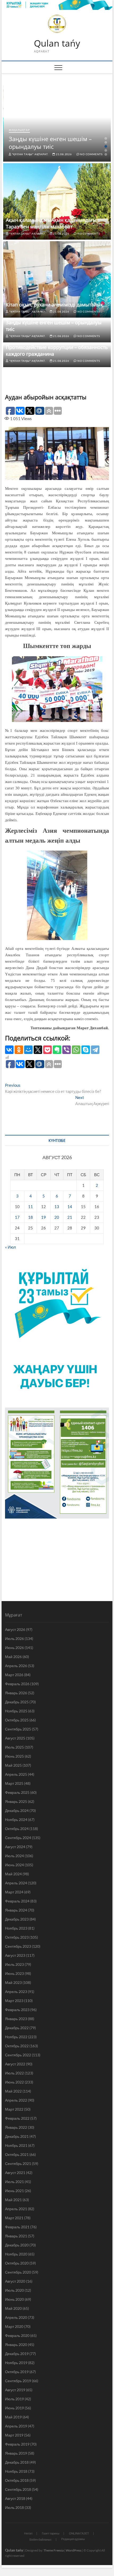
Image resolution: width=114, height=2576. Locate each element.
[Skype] (86, 1050)
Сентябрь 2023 (18, 1946)
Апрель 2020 (16, 2317)
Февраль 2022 (17, 2118)
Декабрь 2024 (17, 1810)
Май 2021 (13, 2200)
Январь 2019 (16, 2453)
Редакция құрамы (73, 2539)
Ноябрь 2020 (16, 2254)
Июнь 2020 (14, 2299)
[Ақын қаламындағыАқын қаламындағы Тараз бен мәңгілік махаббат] (57, 201)
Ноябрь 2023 (16, 1928)
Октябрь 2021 (17, 2154)
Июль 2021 (14, 2182)
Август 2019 (15, 2390)
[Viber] (67, 1050)
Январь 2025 (16, 1801)
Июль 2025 (14, 1747)
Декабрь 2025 (17, 1702)
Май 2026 (13, 1657)
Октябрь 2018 (17, 2480)
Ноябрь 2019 (16, 2363)
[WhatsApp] (76, 1050)
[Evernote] (57, 1050)
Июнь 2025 (14, 1756)
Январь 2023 (16, 2019)
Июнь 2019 (14, 2408)
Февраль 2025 (17, 1792)
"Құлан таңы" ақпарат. (30, 154)
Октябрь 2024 (17, 1829)
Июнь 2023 (14, 1973)
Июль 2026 (14, 1638)
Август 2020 (15, 2281)
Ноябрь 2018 (16, 2471)
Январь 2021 (16, 2236)
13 (57, 1207)
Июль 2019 (14, 2399)
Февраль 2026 (17, 1684)
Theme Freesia (54, 2550)
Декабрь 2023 (17, 1919)
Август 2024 (15, 1847)
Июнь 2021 (14, 2191)
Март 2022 (14, 2109)
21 (70, 1217)
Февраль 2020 (17, 2335)
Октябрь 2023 (17, 1937)
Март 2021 (14, 2218)
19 (43, 1217)
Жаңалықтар (19, 130)
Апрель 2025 (16, 1774)
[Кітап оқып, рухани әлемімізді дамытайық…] (57, 279)
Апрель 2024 (16, 1883)
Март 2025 (14, 1783)
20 (57, 1217)
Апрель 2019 (16, 2426)
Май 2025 (13, 1765)
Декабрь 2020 (17, 2245)
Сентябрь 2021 (18, 2163)
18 (30, 1217)
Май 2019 (13, 2417)
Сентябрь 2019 (18, 2381)
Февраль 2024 (17, 1901)
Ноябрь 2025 (16, 1711)
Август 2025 (15, 1738)
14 (70, 1207)
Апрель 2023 (16, 1992)
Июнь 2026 (14, 1648)
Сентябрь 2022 (18, 2055)
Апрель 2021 (16, 2209)
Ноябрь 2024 (16, 1820)
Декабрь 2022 (17, 2028)
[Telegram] (95, 1050)
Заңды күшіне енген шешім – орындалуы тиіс (50, 143)
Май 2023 (13, 1982)
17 (17, 1217)
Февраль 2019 (17, 2444)
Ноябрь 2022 (16, 2037)
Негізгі (28, 2533)
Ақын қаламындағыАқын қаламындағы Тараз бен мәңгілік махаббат (51, 223)
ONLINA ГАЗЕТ (79, 2533)
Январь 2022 (16, 2127)
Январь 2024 (16, 1910)
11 (30, 1207)
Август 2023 (15, 1955)
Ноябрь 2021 (16, 2145)
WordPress (74, 2550)
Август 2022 (15, 2064)
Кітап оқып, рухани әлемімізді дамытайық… (56, 305)
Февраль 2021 (17, 2227)
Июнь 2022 (14, 2082)
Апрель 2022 (16, 2100)
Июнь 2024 (14, 1865)
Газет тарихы (51, 2533)
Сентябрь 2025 (18, 1729)
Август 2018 (15, 2498)
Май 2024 (13, 1874)
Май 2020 (13, 2308)
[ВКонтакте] (9, 1050)
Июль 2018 (14, 2507)
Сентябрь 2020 (18, 2272)
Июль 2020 (14, 2290)
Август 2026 (15, 1629)
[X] (38, 1050)
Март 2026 (14, 1675)
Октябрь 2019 (17, 2372)
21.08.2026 (63, 154)
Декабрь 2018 (17, 2462)
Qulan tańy (57, 43)
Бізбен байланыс (41, 2539)
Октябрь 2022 (17, 2046)
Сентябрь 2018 (18, 2489)
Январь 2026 (16, 1693)
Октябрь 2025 (17, 1720)
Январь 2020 (16, 2345)
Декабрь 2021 (17, 2136)
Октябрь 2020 (17, 2263)
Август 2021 (15, 2173)
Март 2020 (14, 2326)
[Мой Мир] (28, 1050)
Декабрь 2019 (17, 2354)
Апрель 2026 (16, 1666)
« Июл (10, 1247)
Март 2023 (14, 2001)
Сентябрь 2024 (18, 1838)
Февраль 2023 (17, 2010)
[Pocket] (47, 1050)
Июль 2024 (14, 1856)
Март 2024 (14, 1892)
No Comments (91, 154)
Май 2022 (13, 2091)
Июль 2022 (14, 2073)
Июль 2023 (14, 1964)
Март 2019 (14, 2435)
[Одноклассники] (19, 1050)
